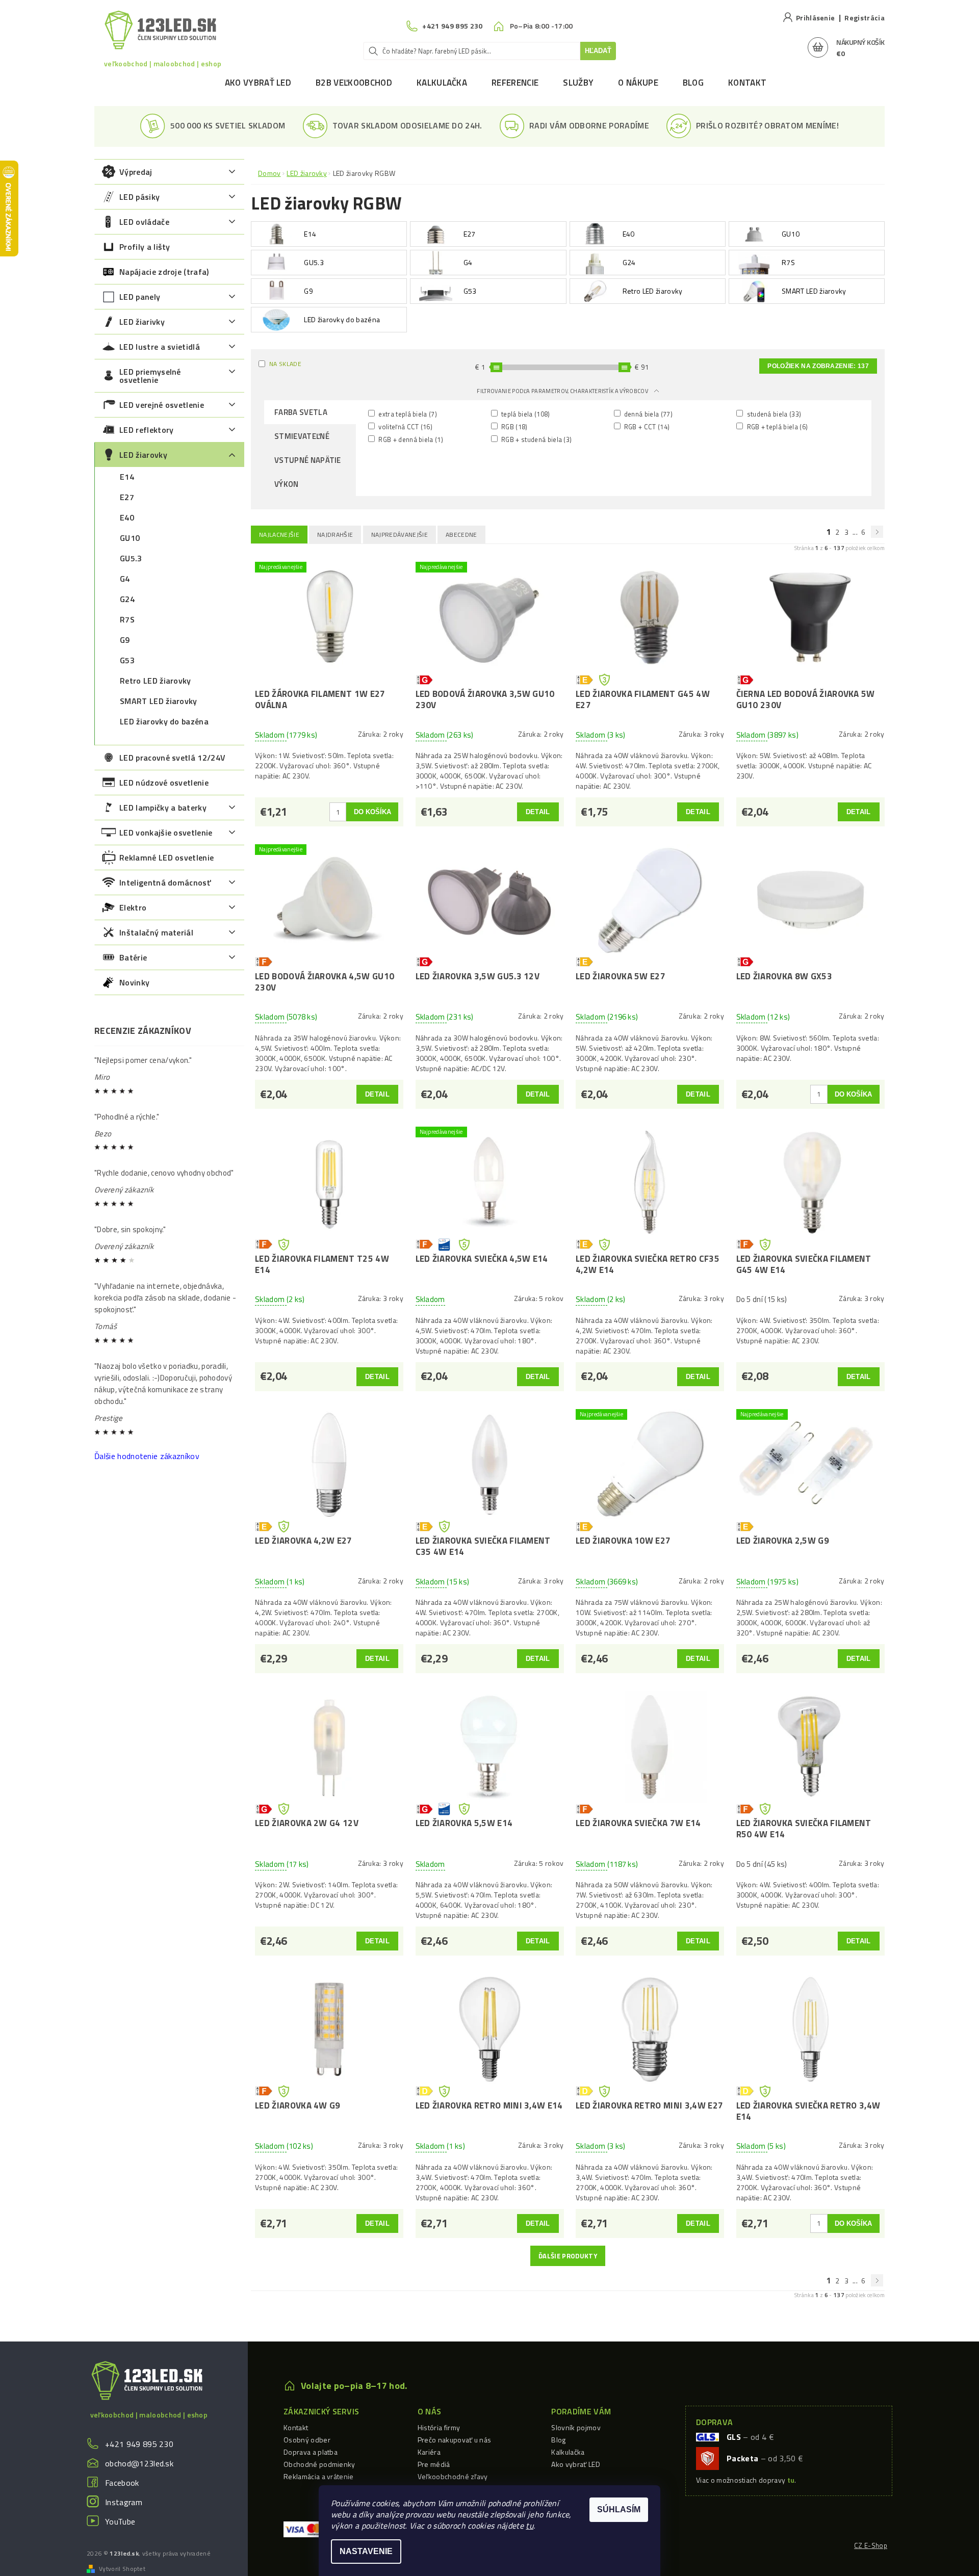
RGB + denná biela (410, 439)
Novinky (134, 982)
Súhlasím (619, 2509)
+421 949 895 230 (139, 2444)
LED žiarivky (142, 322)
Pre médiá (434, 2464)
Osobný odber (307, 2440)
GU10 (130, 538)
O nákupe (638, 83)
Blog (693, 83)
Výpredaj (136, 172)
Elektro (133, 907)
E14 (127, 477)
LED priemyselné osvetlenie (150, 376)
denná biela (648, 414)
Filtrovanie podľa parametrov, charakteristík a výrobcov (563, 391)
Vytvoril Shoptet (122, 2569)
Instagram (124, 2502)
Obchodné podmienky (319, 2464)
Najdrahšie (335, 535)
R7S (127, 619)
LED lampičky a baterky (163, 808)
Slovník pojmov (576, 2427)
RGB (514, 426)
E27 (127, 497)
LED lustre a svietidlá (160, 347)
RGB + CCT (646, 426)
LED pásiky (139, 197)
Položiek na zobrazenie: (818, 366)
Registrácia (865, 18)
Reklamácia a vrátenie (319, 2476)
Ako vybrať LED (258, 83)
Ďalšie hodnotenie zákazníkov (147, 1456)
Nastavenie (366, 2551)
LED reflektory (146, 430)
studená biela (773, 414)
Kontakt (747, 83)
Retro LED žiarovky (156, 681)
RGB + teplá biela (776, 426)
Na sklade (285, 364)
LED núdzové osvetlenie (164, 783)
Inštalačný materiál (156, 932)
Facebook (122, 2483)
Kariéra (429, 2452)
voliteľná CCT (405, 426)
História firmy (439, 2427)
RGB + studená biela (536, 439)
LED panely (140, 297)
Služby (578, 83)
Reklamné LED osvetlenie (166, 857)
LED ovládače (144, 222)
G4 (125, 579)
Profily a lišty (145, 247)
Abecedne (461, 535)
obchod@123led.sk (139, 2463)
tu (530, 2526)
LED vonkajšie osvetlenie (166, 832)
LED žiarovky (143, 455)
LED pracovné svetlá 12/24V (172, 758)
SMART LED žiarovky (159, 701)
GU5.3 (131, 558)
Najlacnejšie (279, 535)
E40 (127, 517)
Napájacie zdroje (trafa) (164, 272)
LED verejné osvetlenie (162, 405)
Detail (538, 812)
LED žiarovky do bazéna (164, 721)
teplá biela (525, 414)
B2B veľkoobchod (354, 83)
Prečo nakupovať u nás (455, 2440)
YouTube (120, 2521)
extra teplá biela (407, 414)
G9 (125, 640)
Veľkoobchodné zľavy (453, 2476)
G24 (127, 599)
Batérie (133, 957)
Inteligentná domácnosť (165, 882)
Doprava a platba (311, 2452)
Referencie (515, 83)
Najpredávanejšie (400, 535)
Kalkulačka (442, 83)
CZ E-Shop (871, 2545)
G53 (127, 660)
